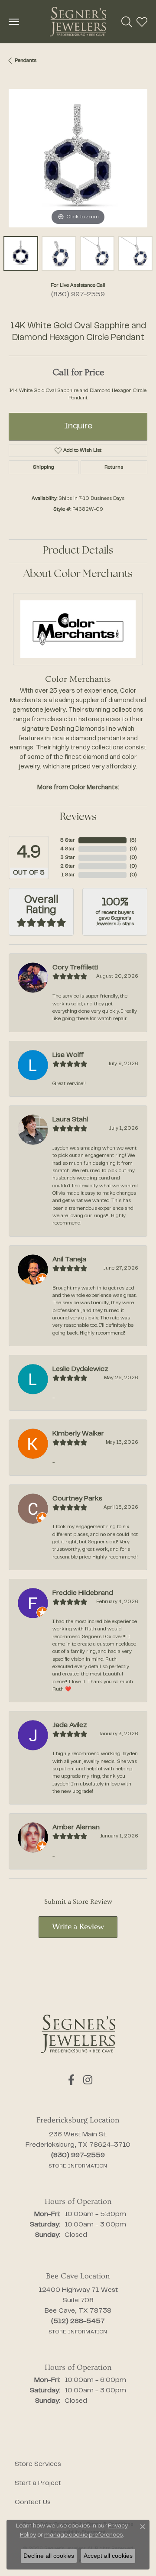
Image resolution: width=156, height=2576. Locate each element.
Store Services (38, 2464)
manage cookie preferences (84, 2535)
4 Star (68, 849)
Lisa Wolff (68, 1055)
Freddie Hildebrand (83, 1593)
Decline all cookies (49, 2556)
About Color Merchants (78, 574)
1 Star (68, 875)
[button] (127, 22)
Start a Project (38, 2483)
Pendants (26, 61)
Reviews (78, 817)
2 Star (68, 866)
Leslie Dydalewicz (80, 1369)
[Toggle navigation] (14, 22)
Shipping (44, 467)
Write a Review (78, 1927)
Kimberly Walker (78, 1434)
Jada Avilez (70, 1725)
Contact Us (33, 2502)
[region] (78, 158)
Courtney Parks (77, 1499)
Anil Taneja (69, 1260)
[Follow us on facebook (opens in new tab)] (71, 2080)
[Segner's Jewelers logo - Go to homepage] (78, 22)
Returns (114, 467)
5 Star (68, 840)
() (133, 840)
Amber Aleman (76, 1828)
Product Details (78, 551)
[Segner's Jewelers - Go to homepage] (78, 2034)
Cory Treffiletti (75, 968)
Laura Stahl (70, 1120)
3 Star (68, 858)
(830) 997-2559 (78, 295)
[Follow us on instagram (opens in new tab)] (88, 2080)
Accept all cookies (108, 2556)
